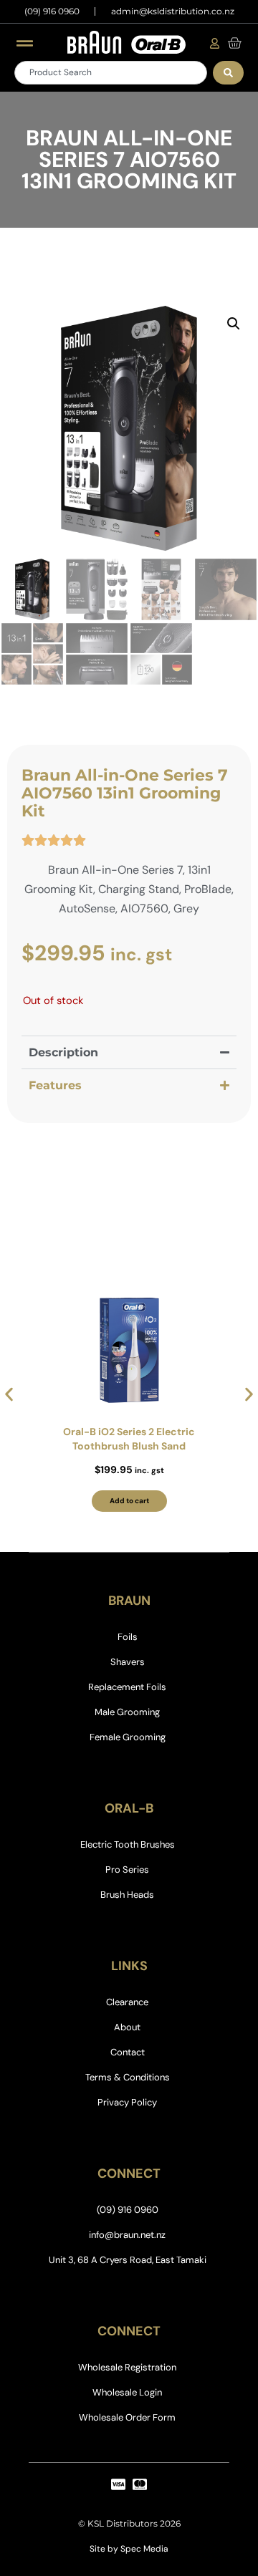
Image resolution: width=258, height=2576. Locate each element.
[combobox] (111, 73)
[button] (234, 324)
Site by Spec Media (129, 2549)
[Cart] (234, 43)
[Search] (228, 73)
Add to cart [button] (129, 1501)
